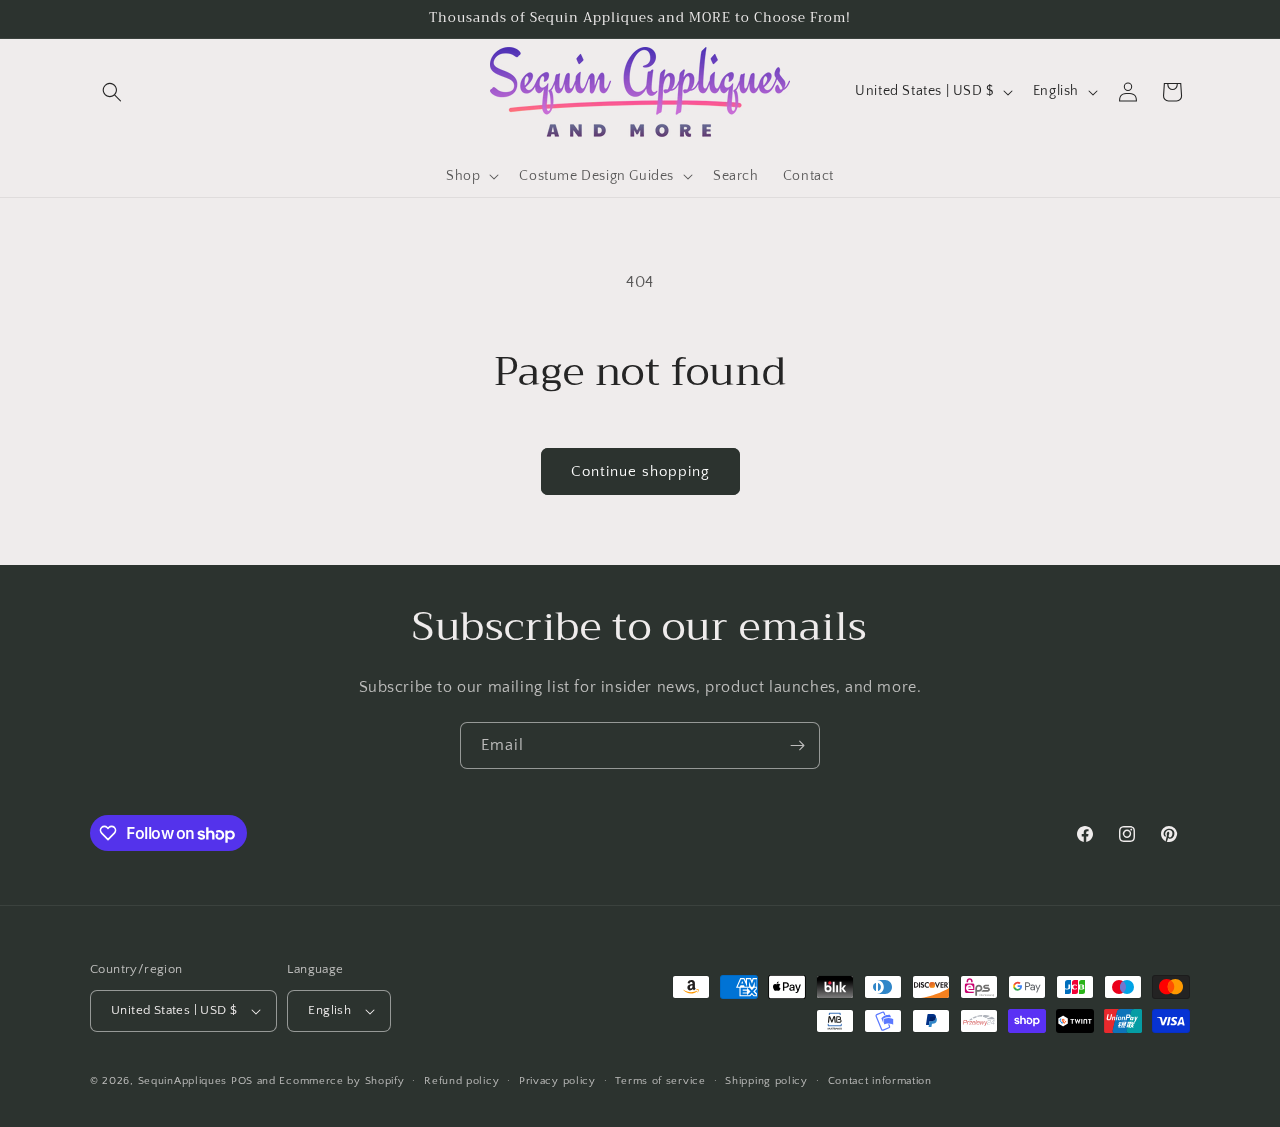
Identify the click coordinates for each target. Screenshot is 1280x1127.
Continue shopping (640, 471)
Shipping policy (766, 1081)
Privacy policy (557, 1081)
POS (242, 1081)
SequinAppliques (183, 1081)
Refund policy (461, 1081)
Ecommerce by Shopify (341, 1081)
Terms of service (660, 1081)
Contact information (880, 1081)
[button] (112, 92)
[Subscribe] (797, 745)
